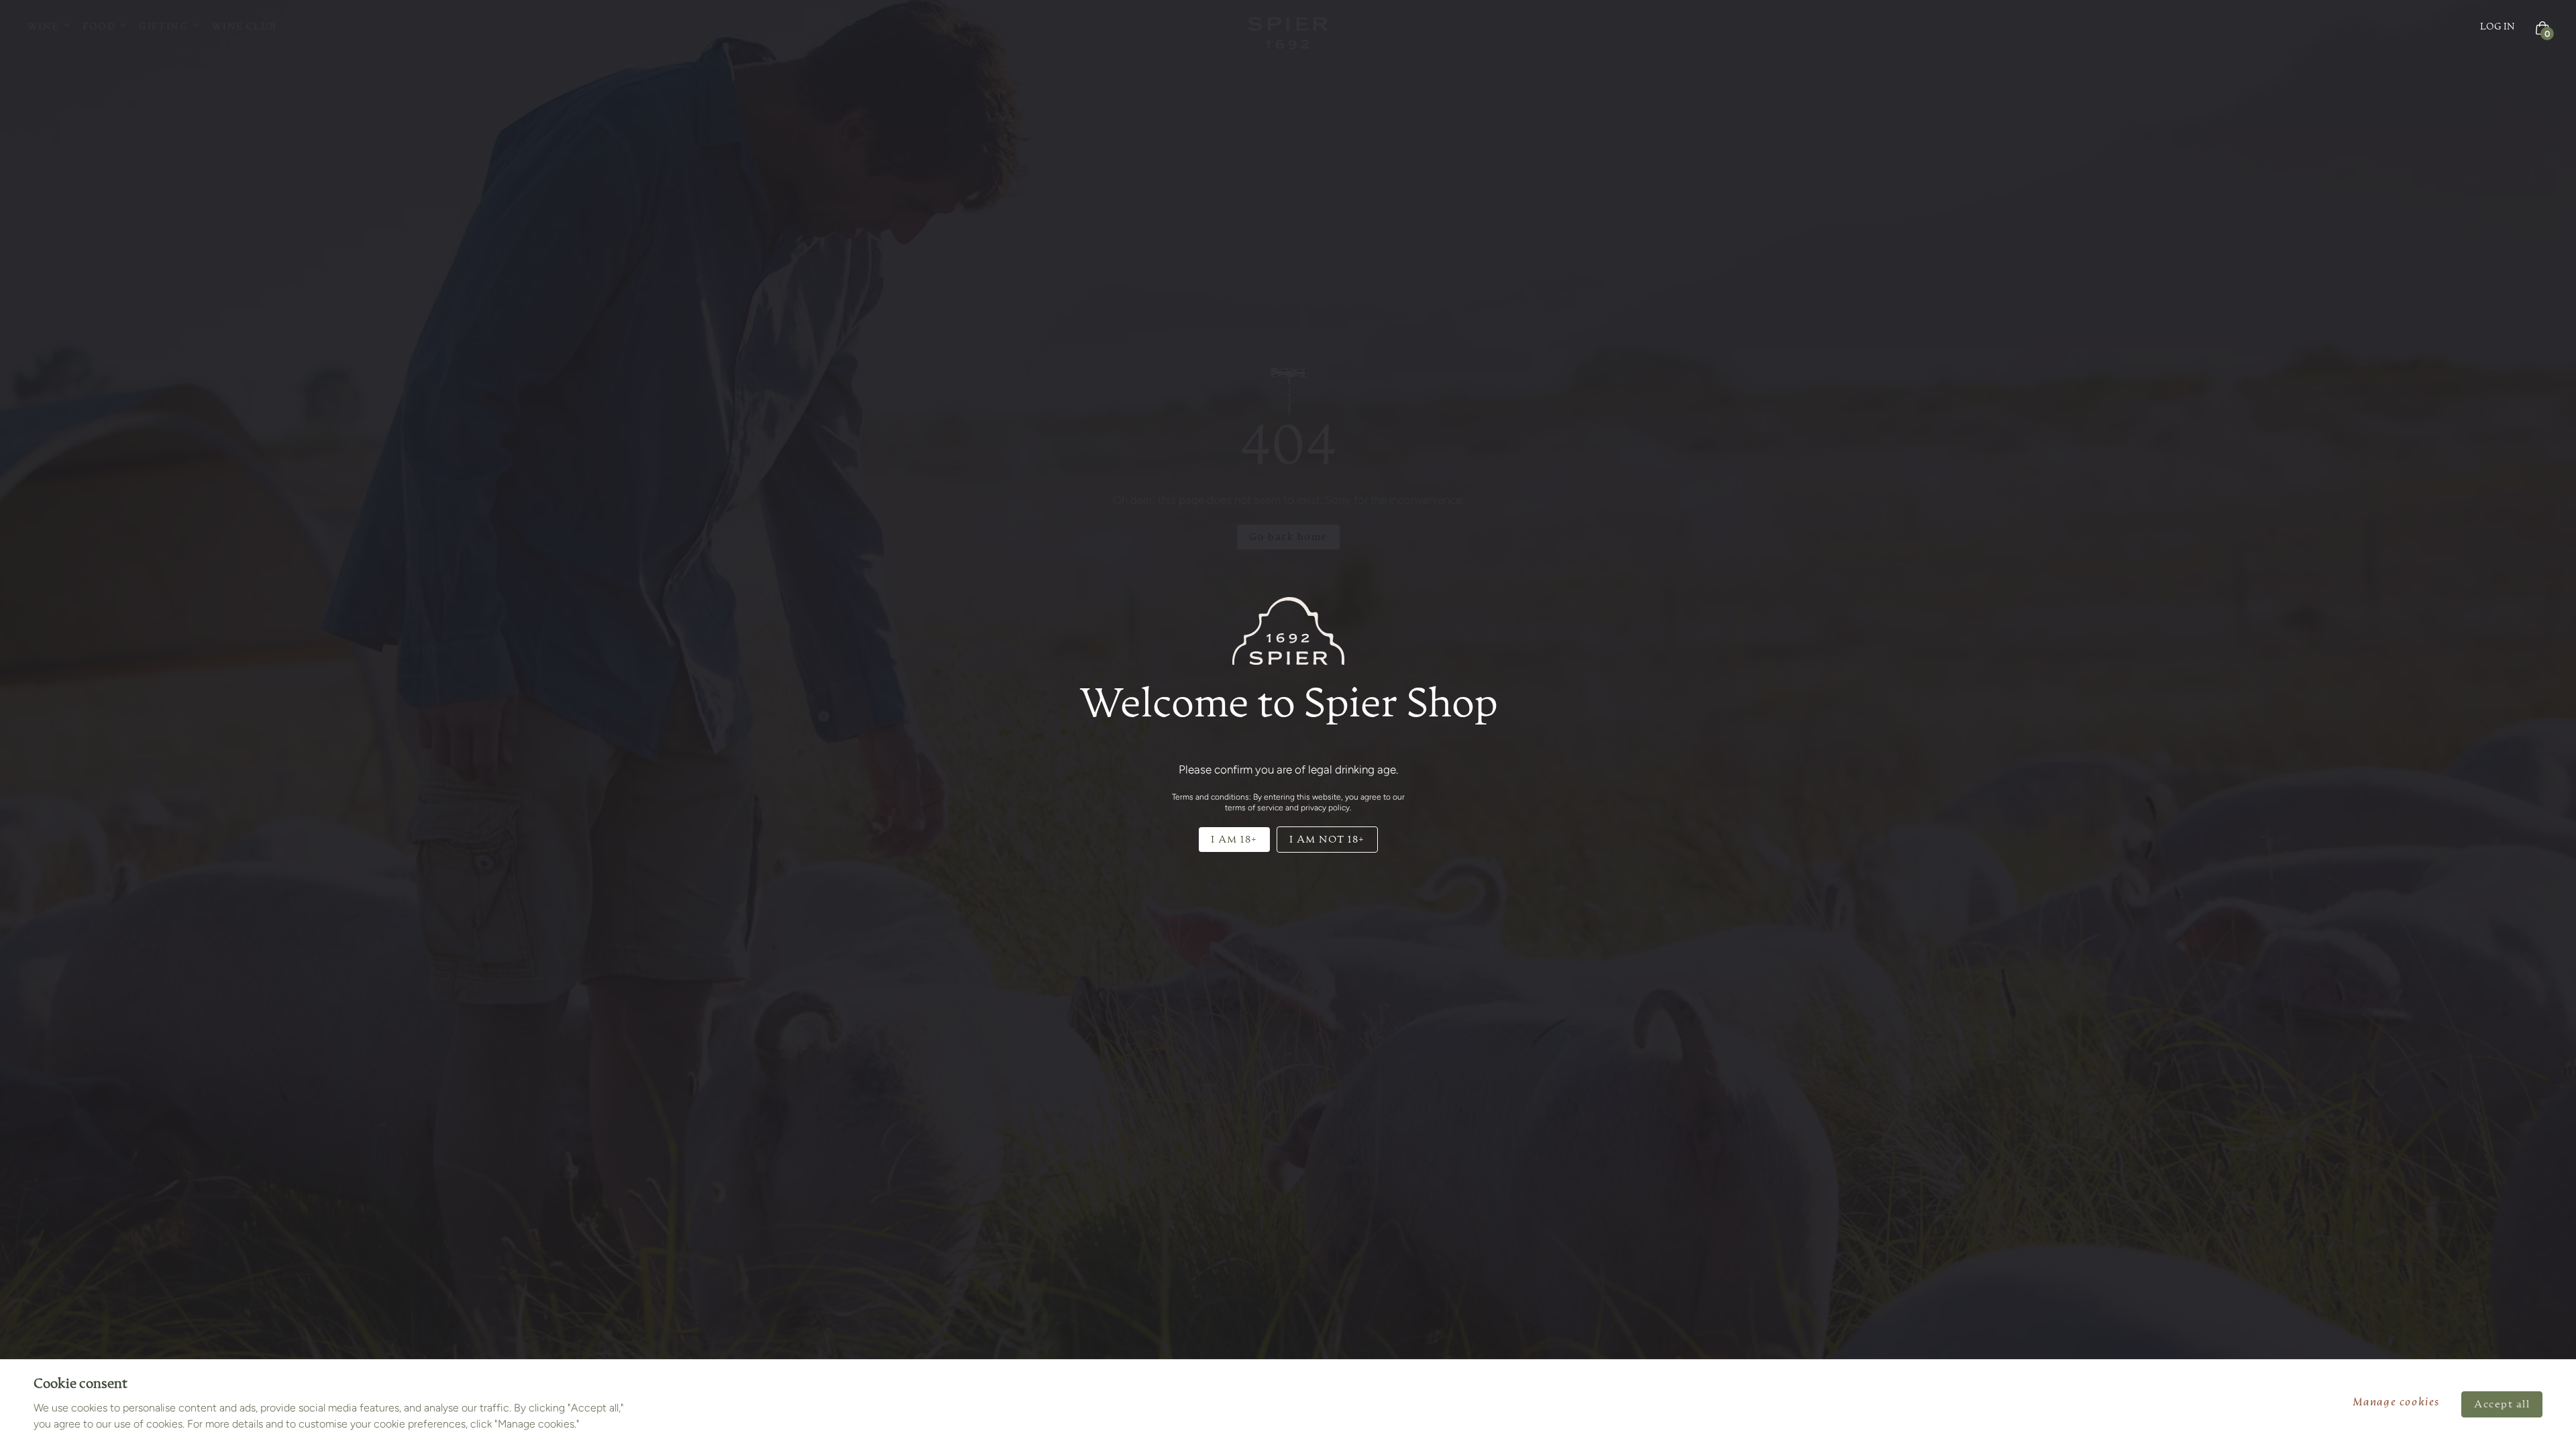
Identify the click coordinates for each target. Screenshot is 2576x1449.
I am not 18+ (1327, 840)
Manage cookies (2396, 1403)
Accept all (2502, 1404)
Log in (2498, 27)
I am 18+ (1234, 840)
